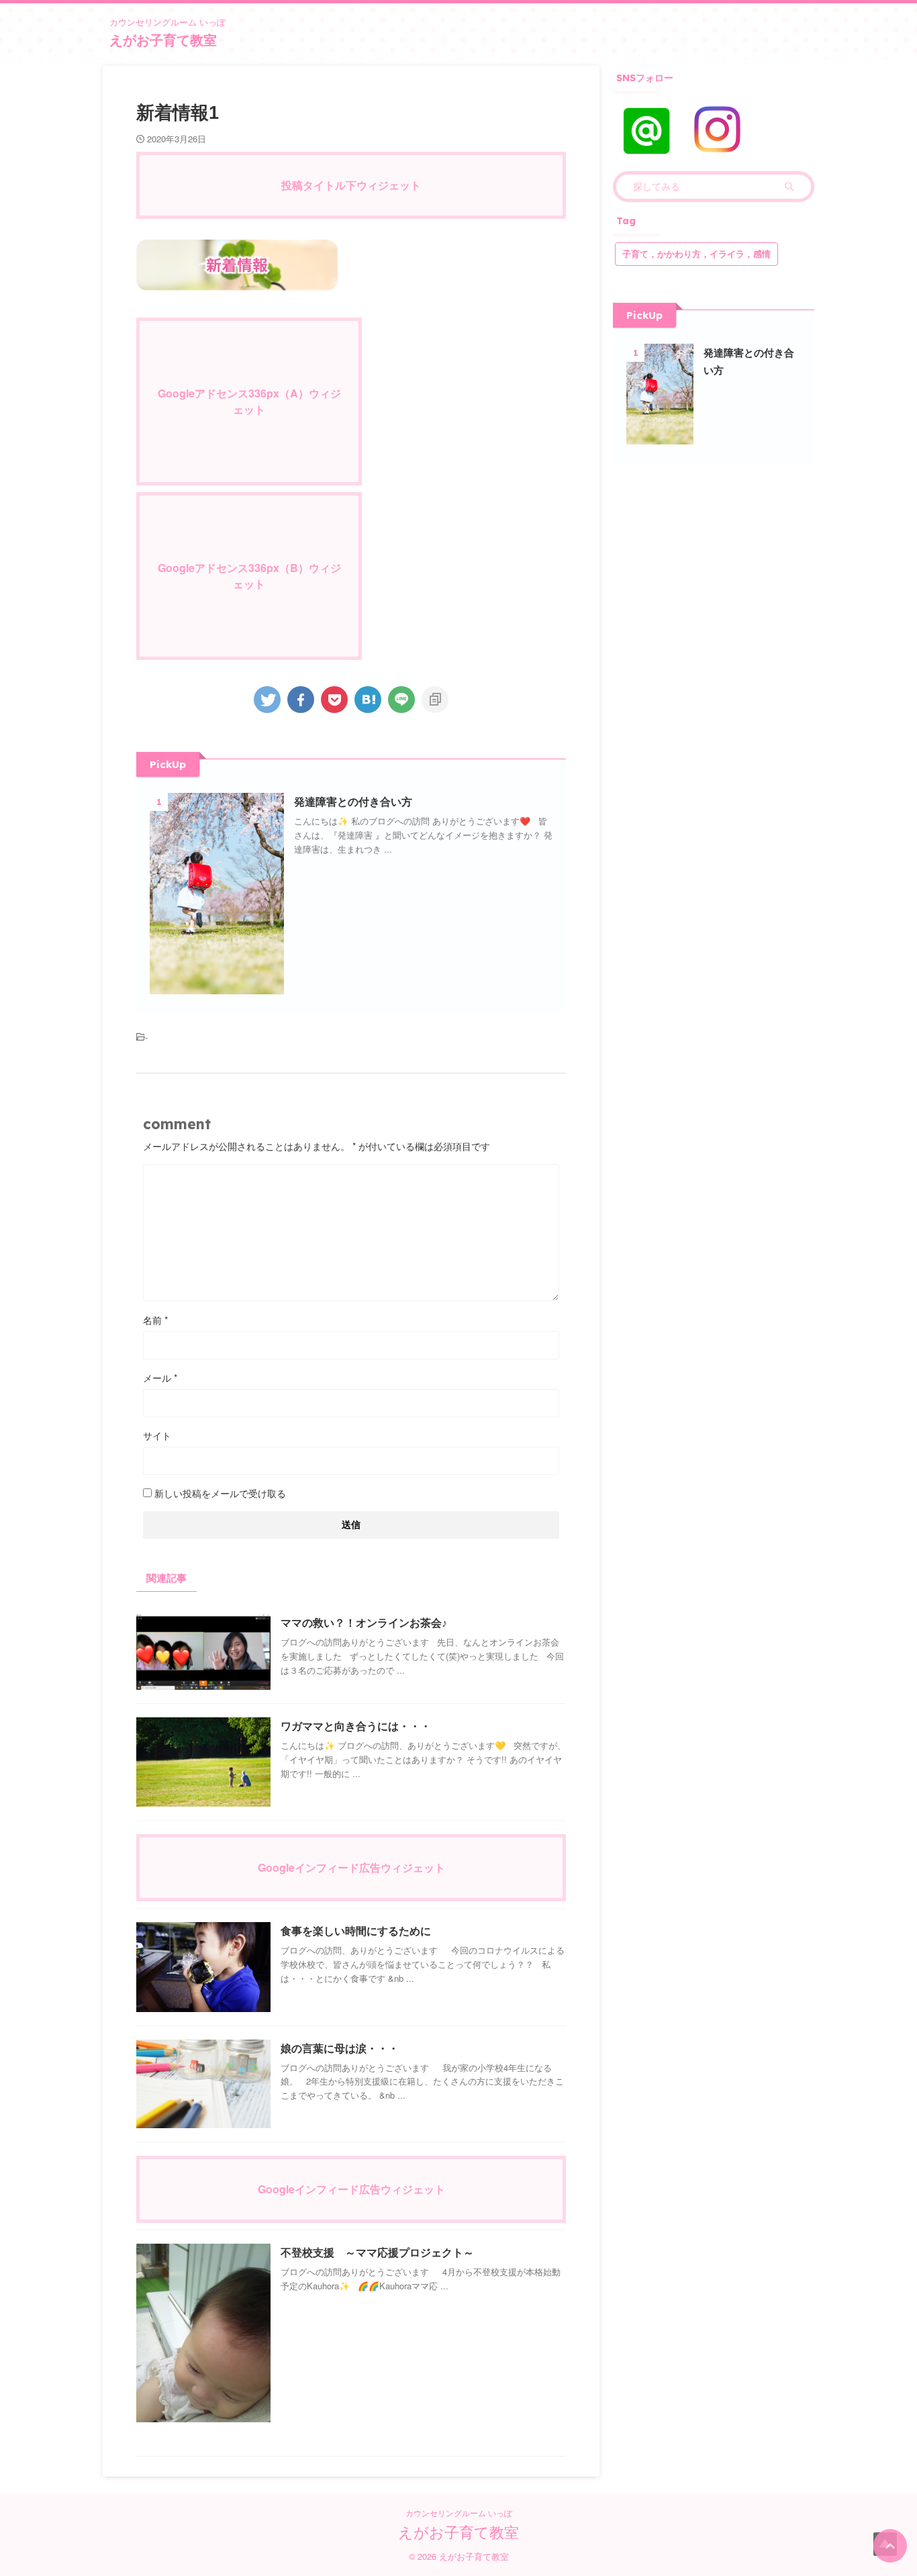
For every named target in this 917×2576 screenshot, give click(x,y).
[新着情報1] (368, 700)
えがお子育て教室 (163, 40)
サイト (157, 1435)
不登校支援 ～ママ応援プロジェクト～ (377, 2253)
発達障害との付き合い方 (353, 802)
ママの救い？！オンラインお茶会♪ (364, 1623)
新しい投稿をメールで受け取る (220, 1493)
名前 (155, 1320)
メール (160, 1378)
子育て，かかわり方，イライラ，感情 (696, 254)
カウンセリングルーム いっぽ (459, 2513)
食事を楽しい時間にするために (356, 1931)
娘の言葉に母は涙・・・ (340, 2049)
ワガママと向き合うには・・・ (356, 1726)
